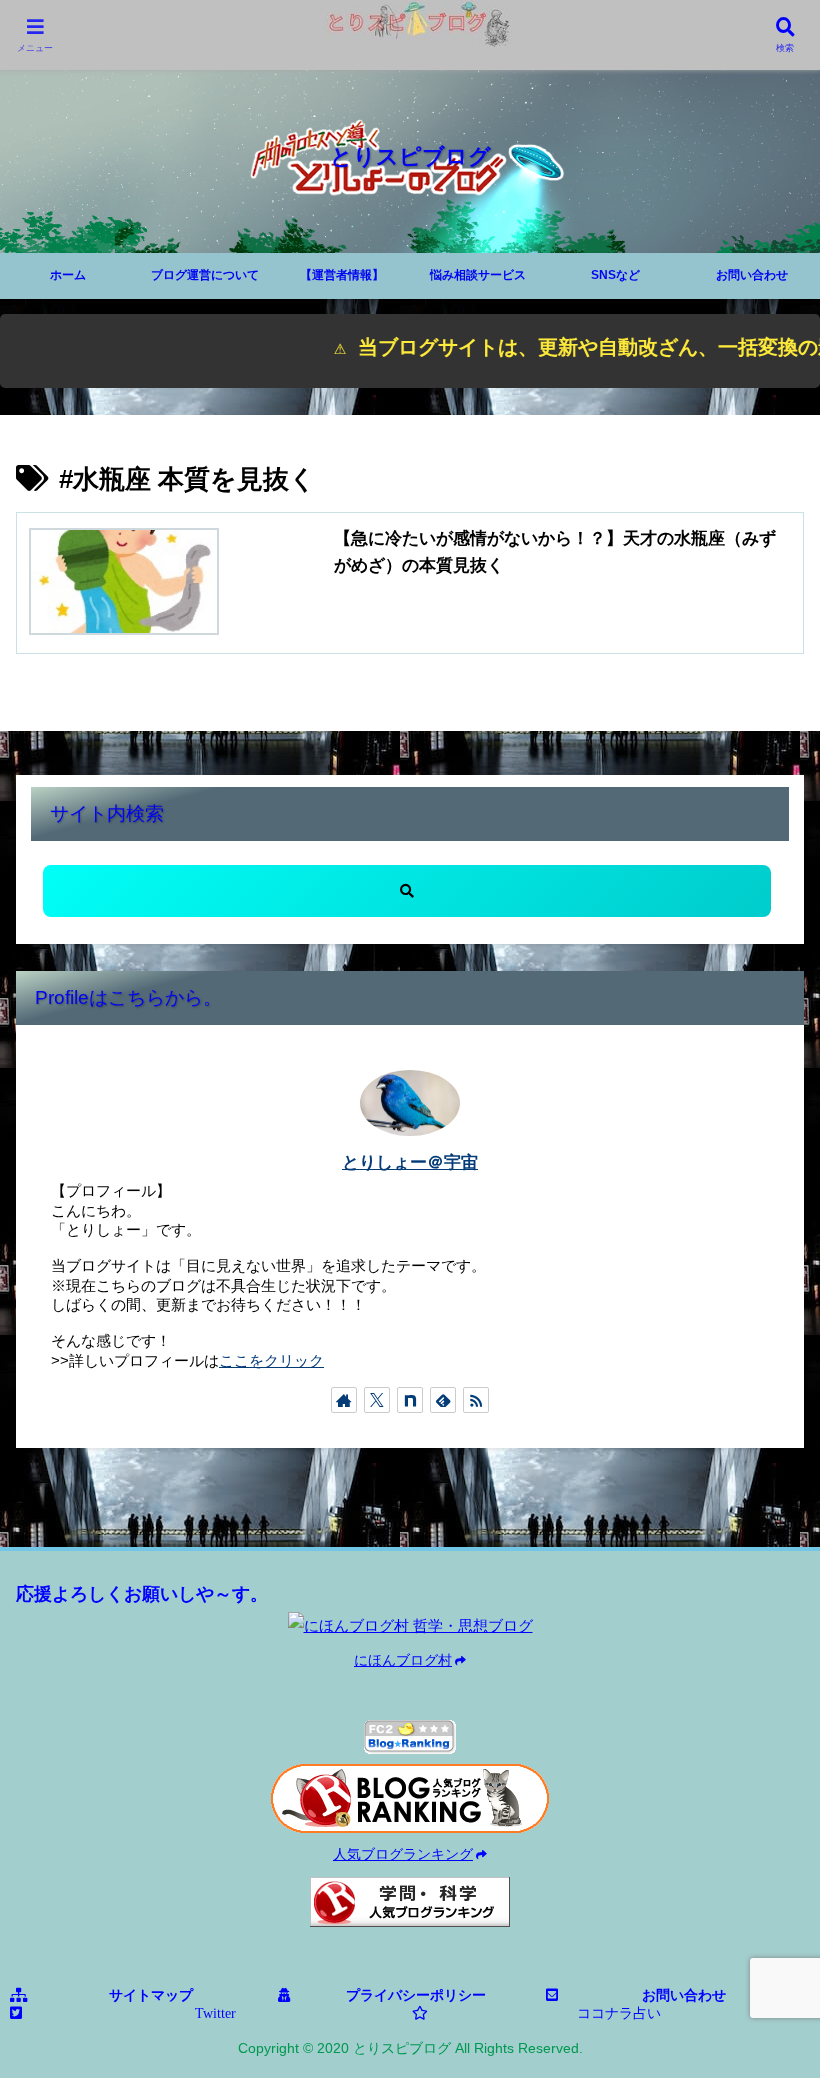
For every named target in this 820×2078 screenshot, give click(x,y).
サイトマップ (151, 1995)
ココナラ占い (619, 2013)
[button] (407, 891)
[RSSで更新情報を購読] (476, 1400)
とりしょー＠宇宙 (410, 1162)
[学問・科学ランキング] (410, 1902)
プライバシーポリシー (416, 1995)
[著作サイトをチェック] (344, 1400)
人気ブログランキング (403, 1854)
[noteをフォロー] (410, 1400)
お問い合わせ (684, 1995)
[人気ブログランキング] (410, 1798)
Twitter (215, 2013)
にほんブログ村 (403, 1660)
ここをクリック (271, 1360)
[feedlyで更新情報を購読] (443, 1400)
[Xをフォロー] (377, 1400)
